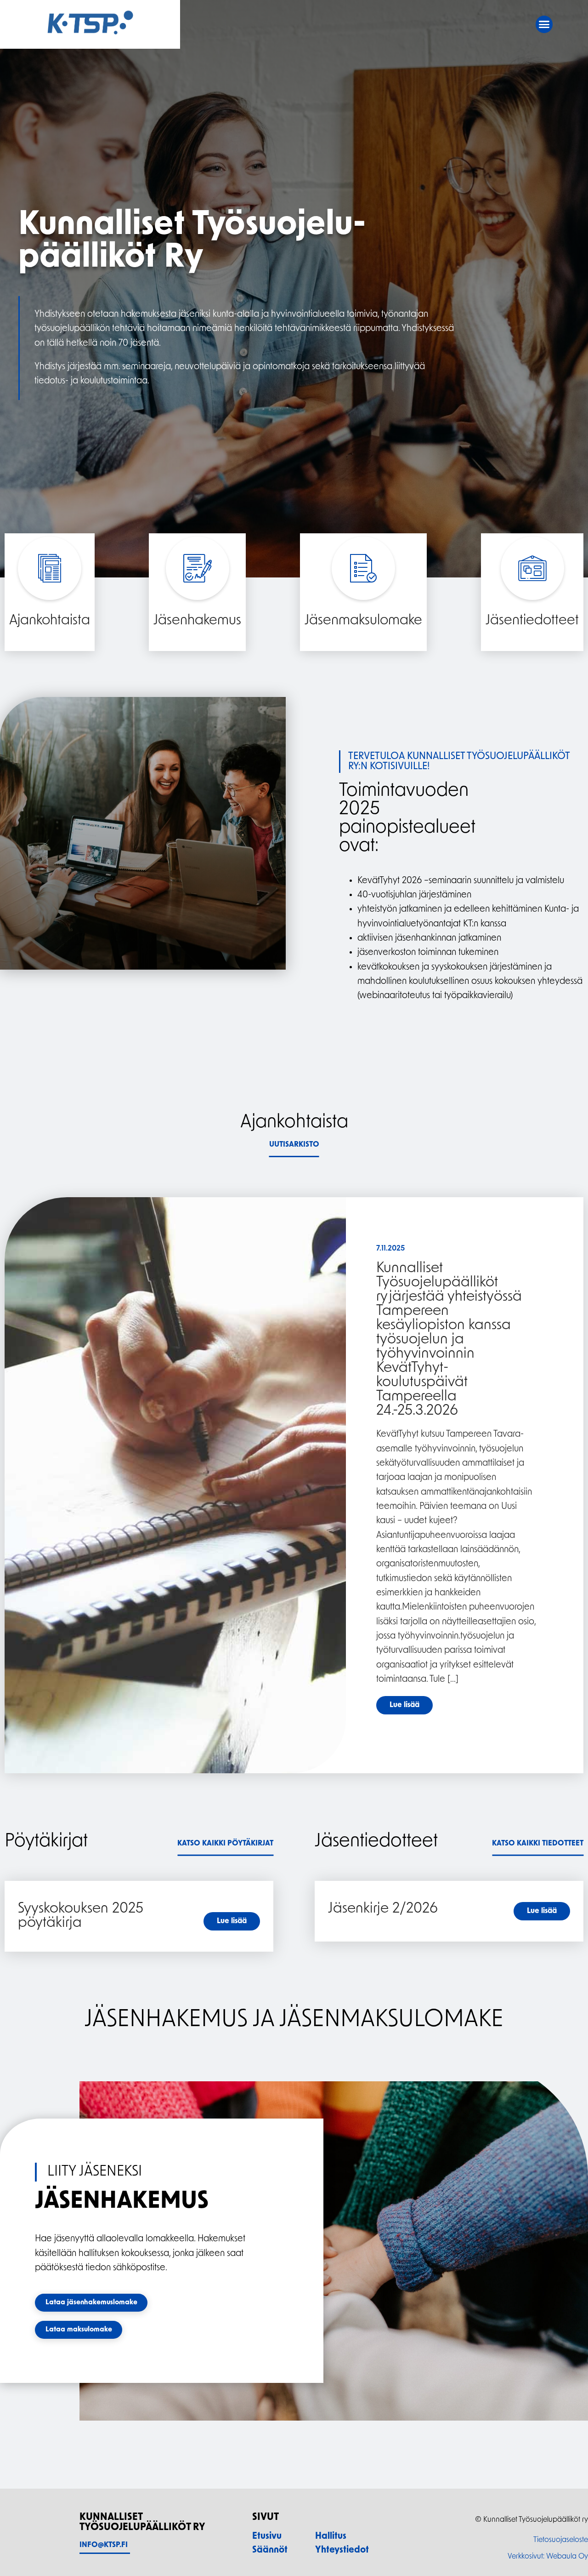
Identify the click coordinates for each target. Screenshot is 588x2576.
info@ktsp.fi (104, 2545)
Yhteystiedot (342, 2550)
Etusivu (267, 2536)
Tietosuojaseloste (561, 2540)
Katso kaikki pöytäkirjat (225, 1844)
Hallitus (331, 2536)
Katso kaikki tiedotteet (538, 1844)
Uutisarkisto (294, 1145)
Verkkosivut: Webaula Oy (548, 2557)
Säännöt (270, 2550)
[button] (544, 24)
